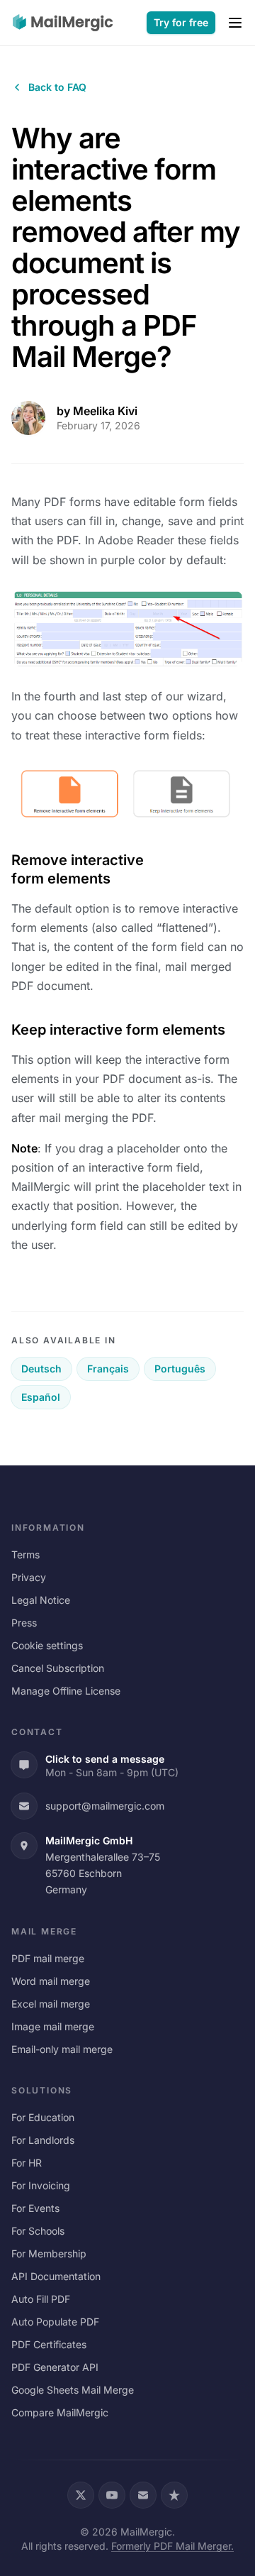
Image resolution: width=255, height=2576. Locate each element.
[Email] (143, 2495)
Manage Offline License (66, 1691)
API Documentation (56, 2276)
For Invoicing (41, 2185)
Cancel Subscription (58, 1668)
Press (24, 1623)
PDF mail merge (48, 1958)
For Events (35, 2208)
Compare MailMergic (60, 2412)
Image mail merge (53, 2026)
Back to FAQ (57, 87)
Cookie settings (47, 1645)
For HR (27, 2163)
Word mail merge (51, 1981)
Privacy (29, 1577)
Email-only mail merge (62, 2049)
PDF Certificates (49, 2344)
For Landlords (43, 2140)
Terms (25, 1554)
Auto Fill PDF (41, 2299)
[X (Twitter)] (81, 2495)
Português (180, 1369)
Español (41, 1397)
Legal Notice (41, 1600)
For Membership (49, 2253)
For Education (43, 2117)
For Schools (38, 2231)
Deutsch (41, 1369)
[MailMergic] (63, 23)
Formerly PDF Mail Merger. (172, 2546)
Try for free (181, 22)
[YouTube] (112, 2495)
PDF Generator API (55, 2367)
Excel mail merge (51, 2004)
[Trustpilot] (174, 2495)
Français (108, 1369)
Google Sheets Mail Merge (73, 2390)
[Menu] (235, 23)
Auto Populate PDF (55, 2322)
